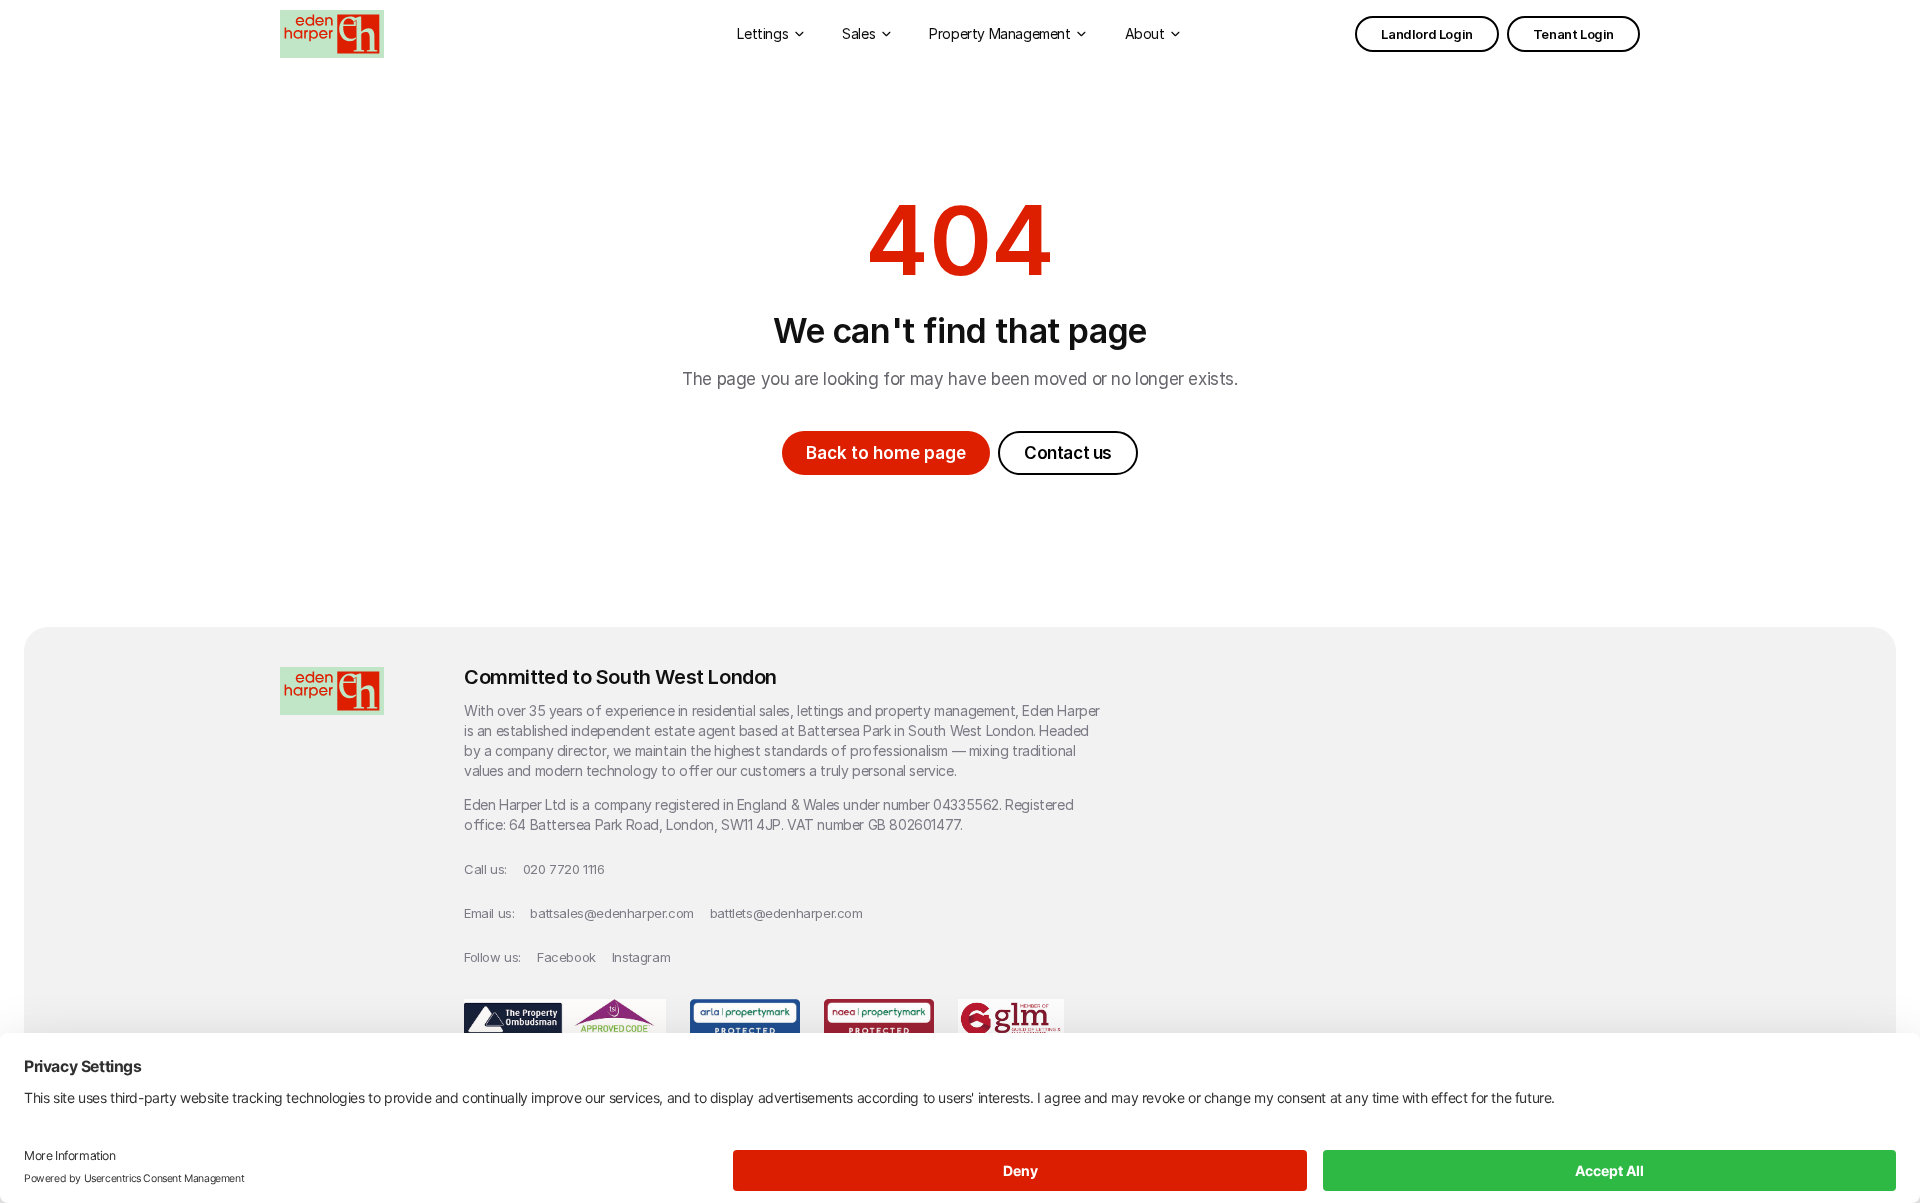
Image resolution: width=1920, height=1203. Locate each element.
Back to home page (886, 453)
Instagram (641, 957)
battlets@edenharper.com (786, 913)
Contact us (1068, 453)
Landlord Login (1426, 34)
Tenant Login (1573, 34)
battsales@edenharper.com (611, 913)
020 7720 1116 (564, 869)
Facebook (566, 957)
